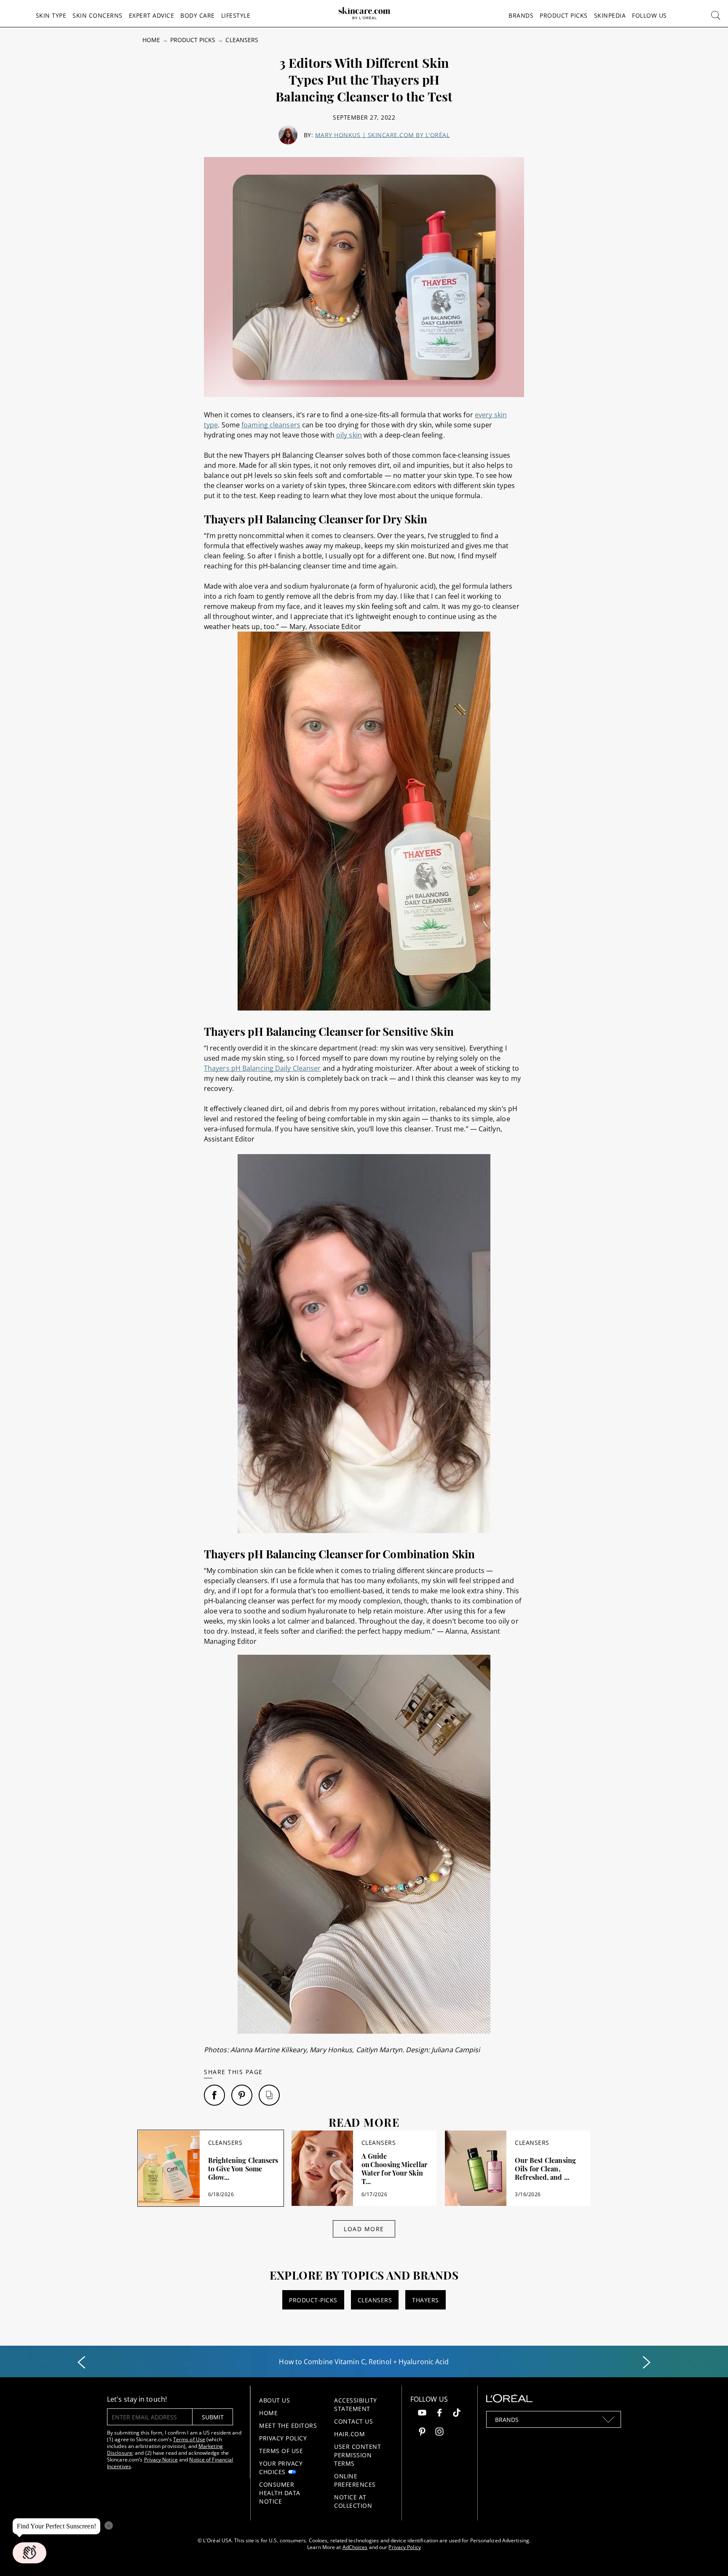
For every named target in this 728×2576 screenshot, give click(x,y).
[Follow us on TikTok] (457, 2414)
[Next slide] (647, 2363)
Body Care (198, 15)
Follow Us (649, 15)
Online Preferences (355, 2480)
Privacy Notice (161, 2460)
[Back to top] (709, 2557)
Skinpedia (610, 15)
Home (151, 40)
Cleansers (242, 40)
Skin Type (51, 15)
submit (213, 2417)
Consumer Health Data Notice (280, 2493)
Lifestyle (236, 15)
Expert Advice (152, 15)
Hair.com (349, 2434)
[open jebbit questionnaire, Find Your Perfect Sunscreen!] (29, 2553)
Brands (521, 15)
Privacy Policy (283, 2438)
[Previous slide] (81, 2363)
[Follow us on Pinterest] (422, 2433)
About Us (274, 2400)
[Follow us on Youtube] (422, 2414)
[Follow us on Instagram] (439, 2433)
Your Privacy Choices (281, 2468)
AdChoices (355, 2547)
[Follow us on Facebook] (439, 2414)
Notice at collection (353, 2501)
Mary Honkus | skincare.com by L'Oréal (383, 135)
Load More (364, 2229)
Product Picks (564, 15)
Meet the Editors (288, 2425)
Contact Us (353, 2421)
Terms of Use (189, 2439)
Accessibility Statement (356, 2404)
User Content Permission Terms (357, 2455)
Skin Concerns (98, 15)
